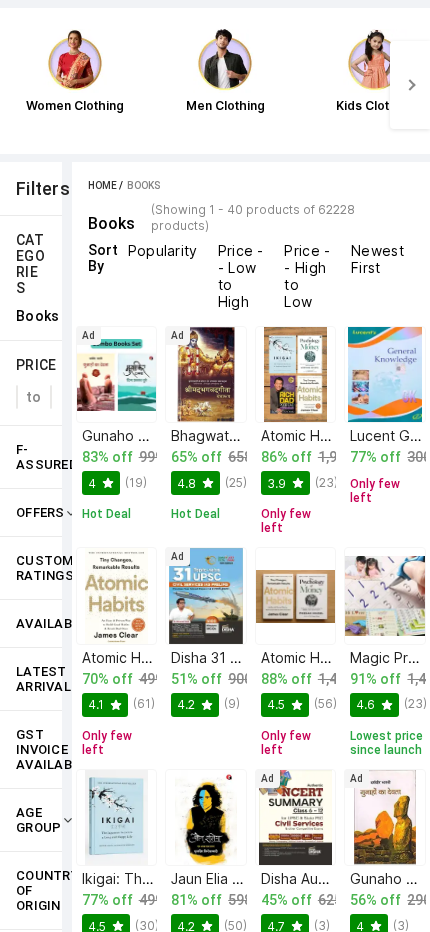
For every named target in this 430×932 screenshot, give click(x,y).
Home (102, 185)
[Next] (410, 85)
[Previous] (20, 85)
